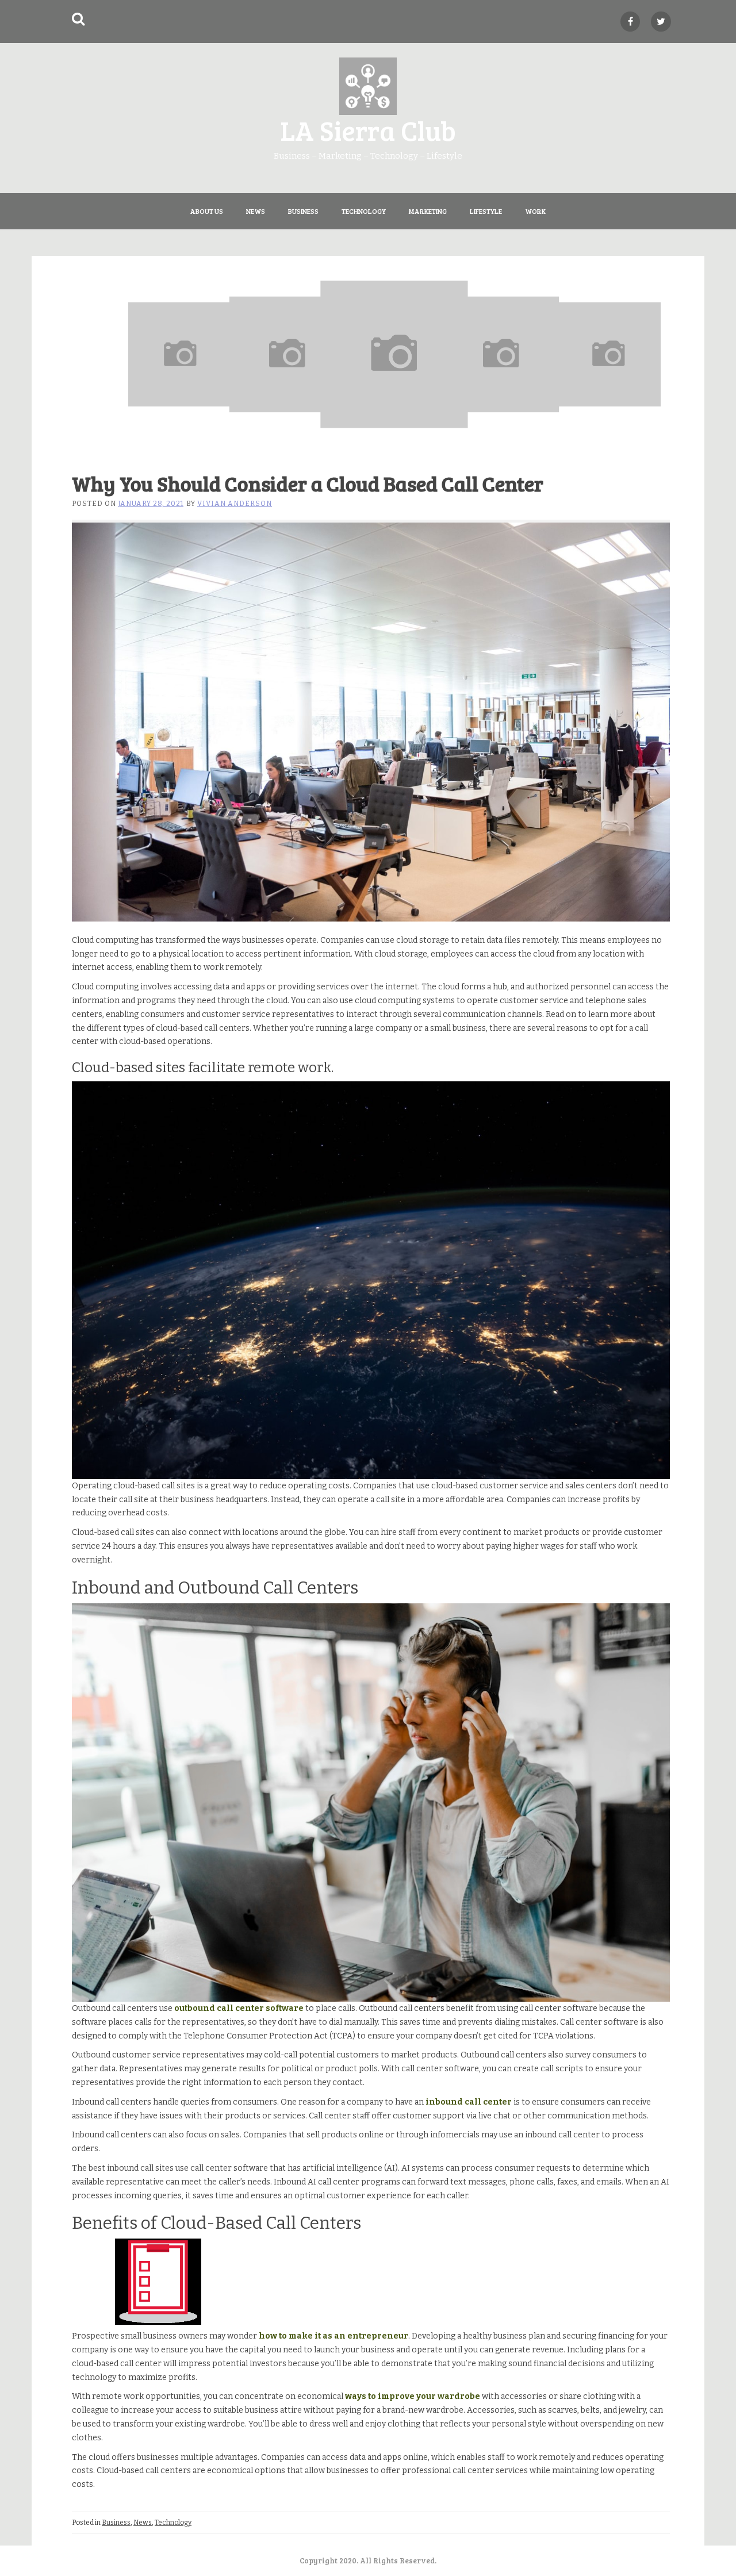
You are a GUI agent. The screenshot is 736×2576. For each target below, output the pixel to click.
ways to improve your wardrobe (413, 2396)
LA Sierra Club (368, 130)
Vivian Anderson (235, 504)
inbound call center (469, 2102)
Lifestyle (486, 211)
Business (303, 211)
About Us (207, 211)
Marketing (428, 211)
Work (535, 211)
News (256, 211)
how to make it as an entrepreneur (333, 2336)
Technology (364, 211)
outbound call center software (239, 2008)
